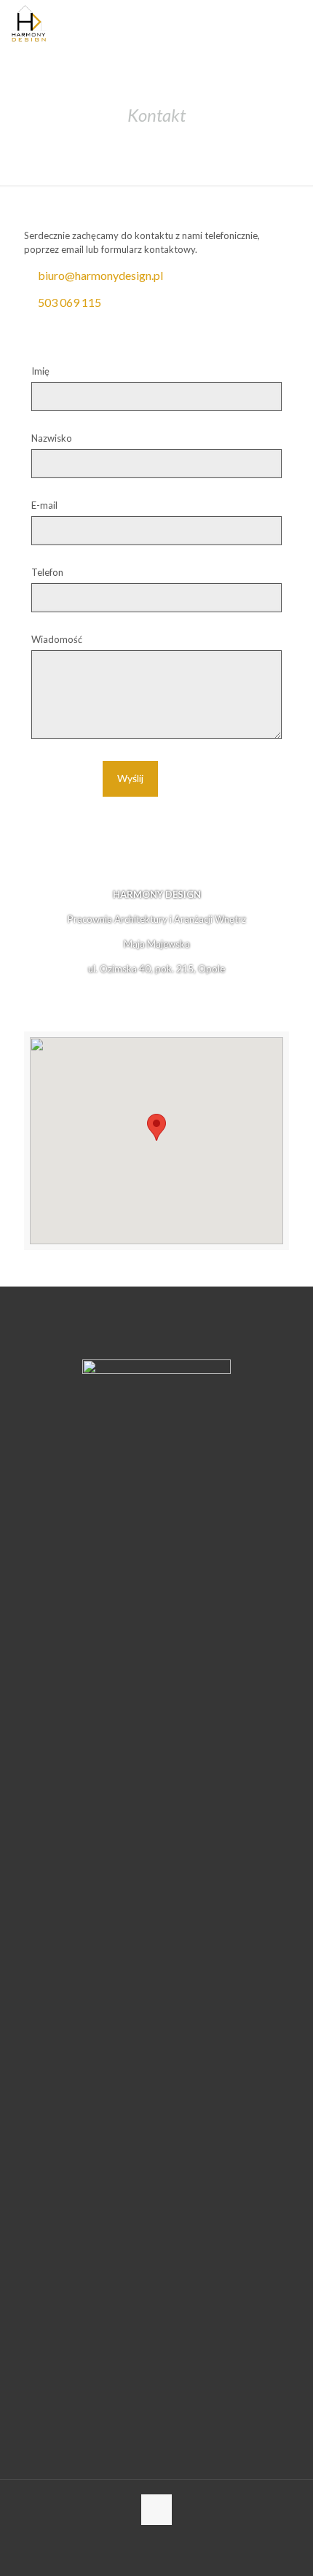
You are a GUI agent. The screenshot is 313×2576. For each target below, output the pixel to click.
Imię (40, 371)
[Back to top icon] (156, 2510)
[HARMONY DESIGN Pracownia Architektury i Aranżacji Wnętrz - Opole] (29, 22)
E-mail (44, 505)
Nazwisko (52, 438)
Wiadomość (57, 639)
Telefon (47, 572)
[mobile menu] (293, 22)
